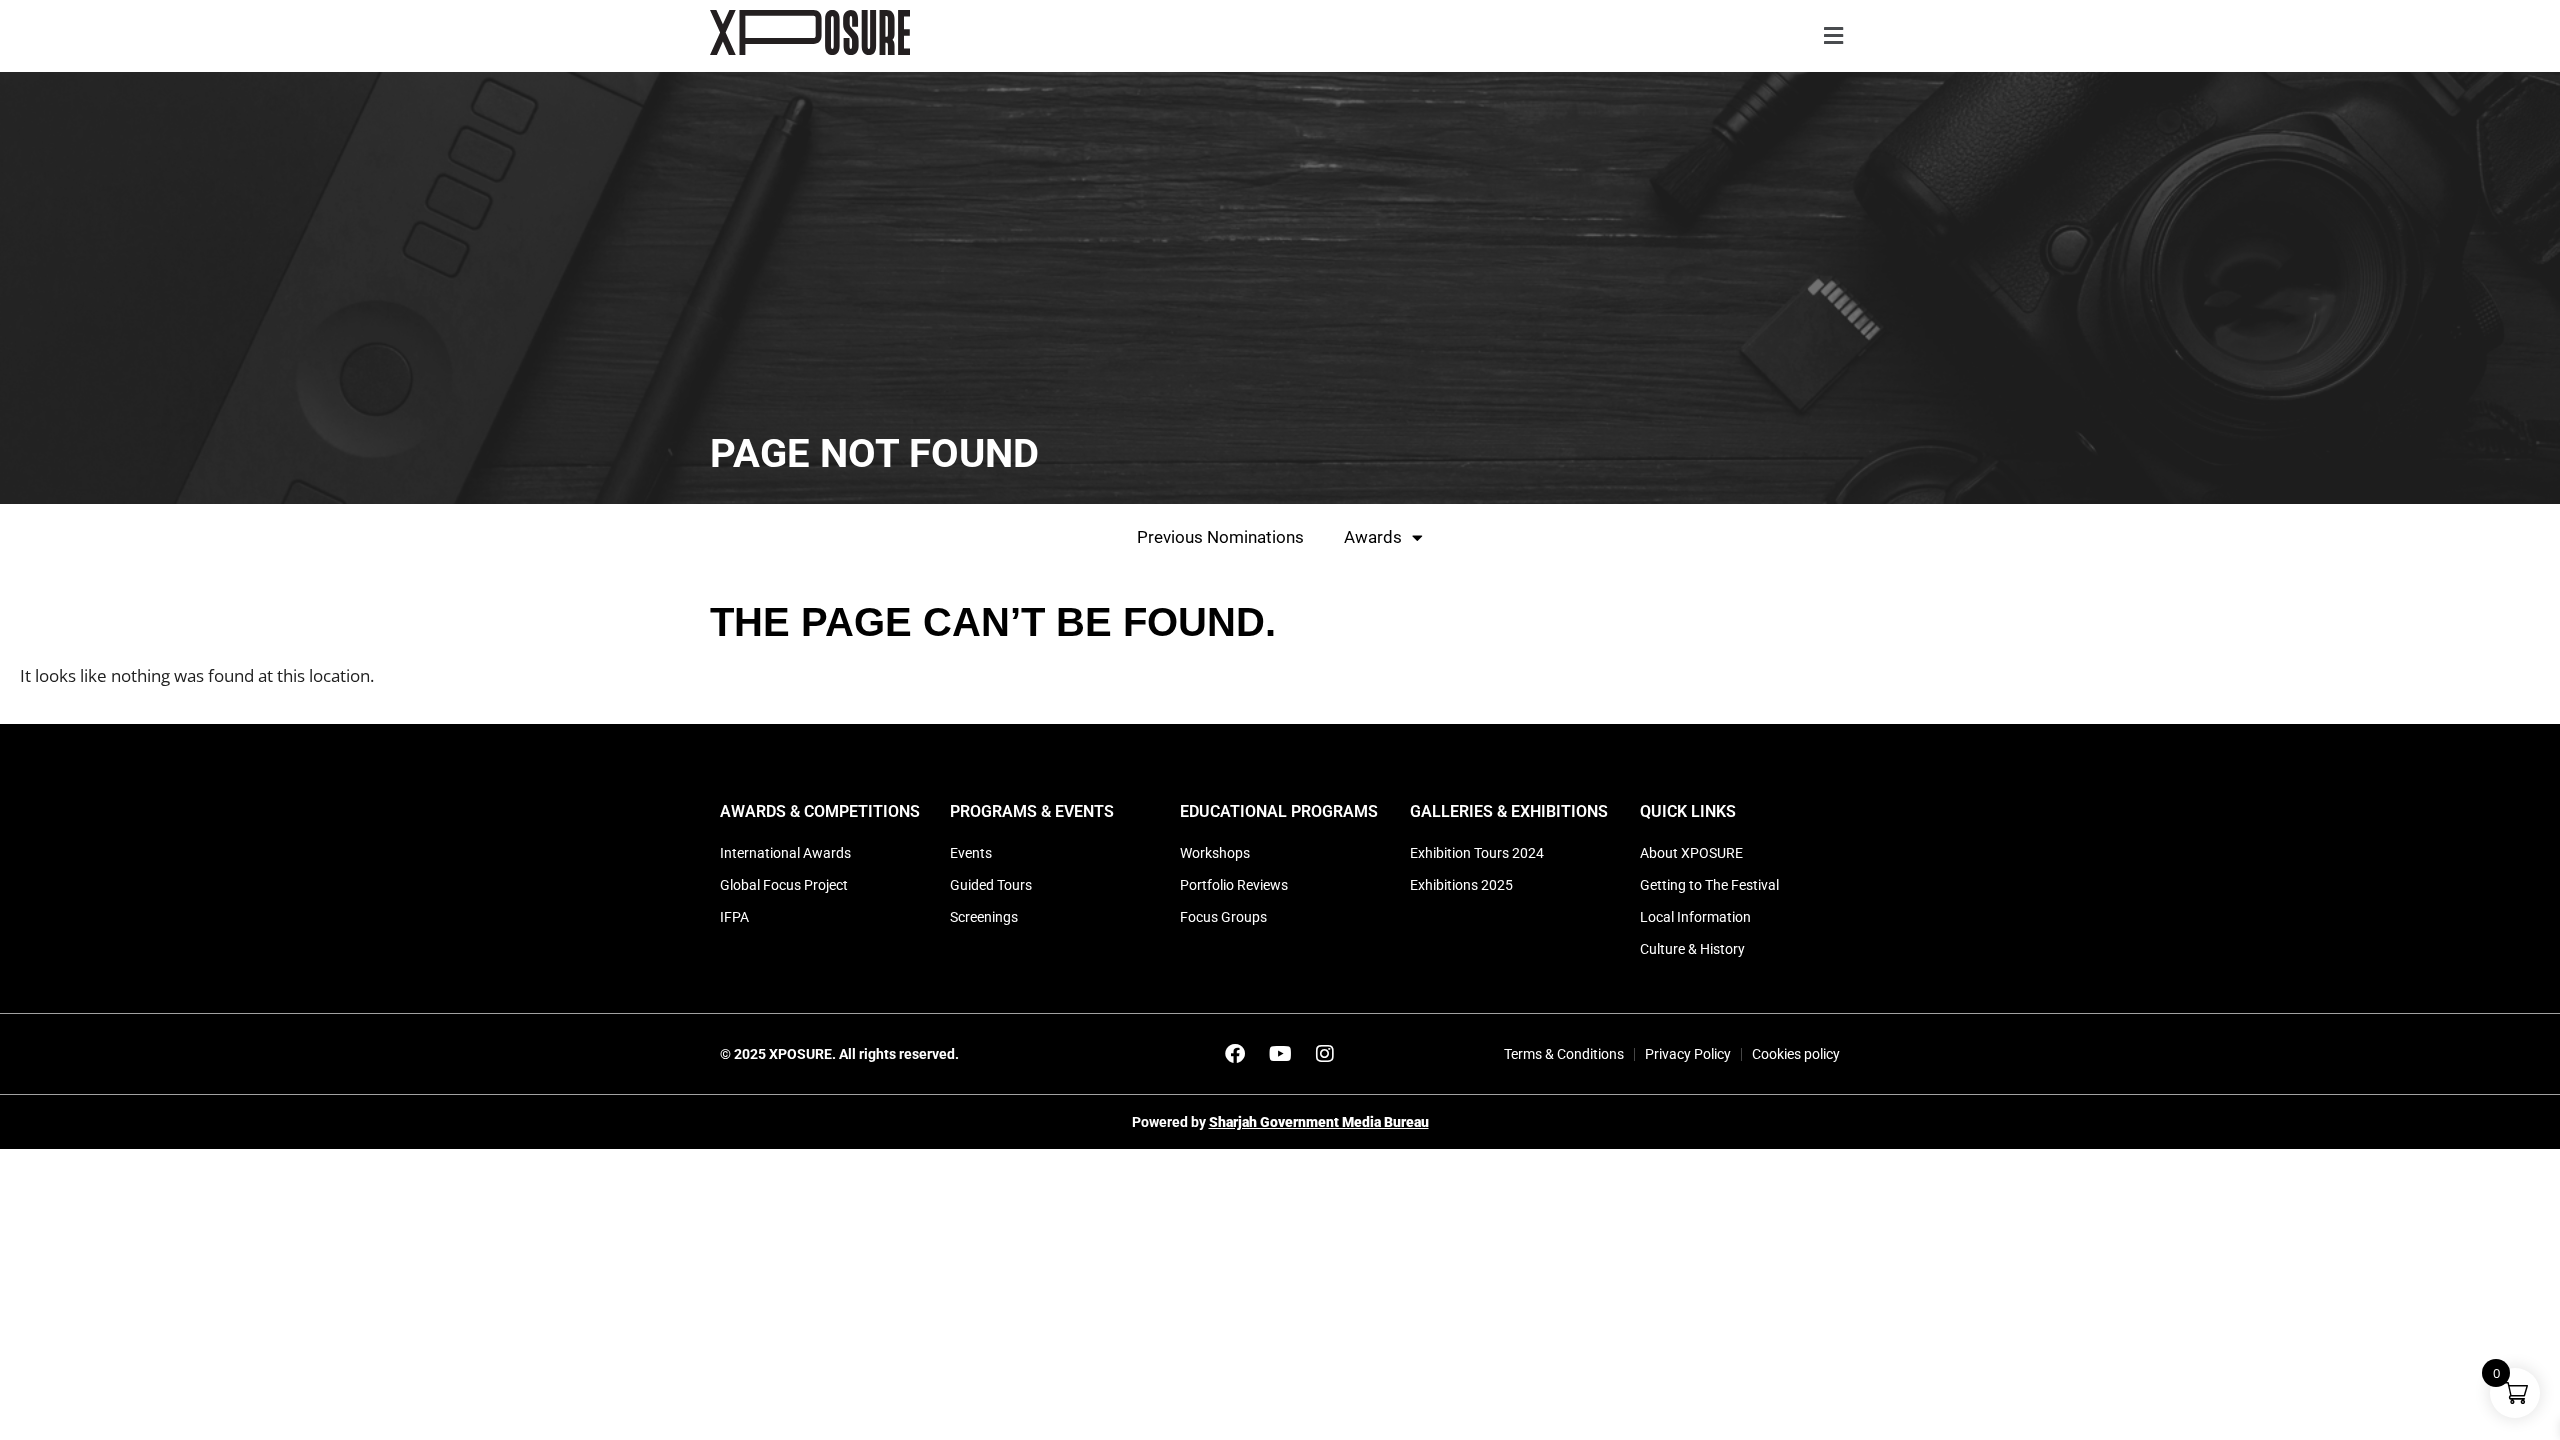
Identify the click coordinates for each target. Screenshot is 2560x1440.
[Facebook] (1235, 1054)
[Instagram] (1325, 1054)
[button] (1833, 36)
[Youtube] (1280, 1054)
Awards (1373, 537)
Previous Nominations (1220, 537)
